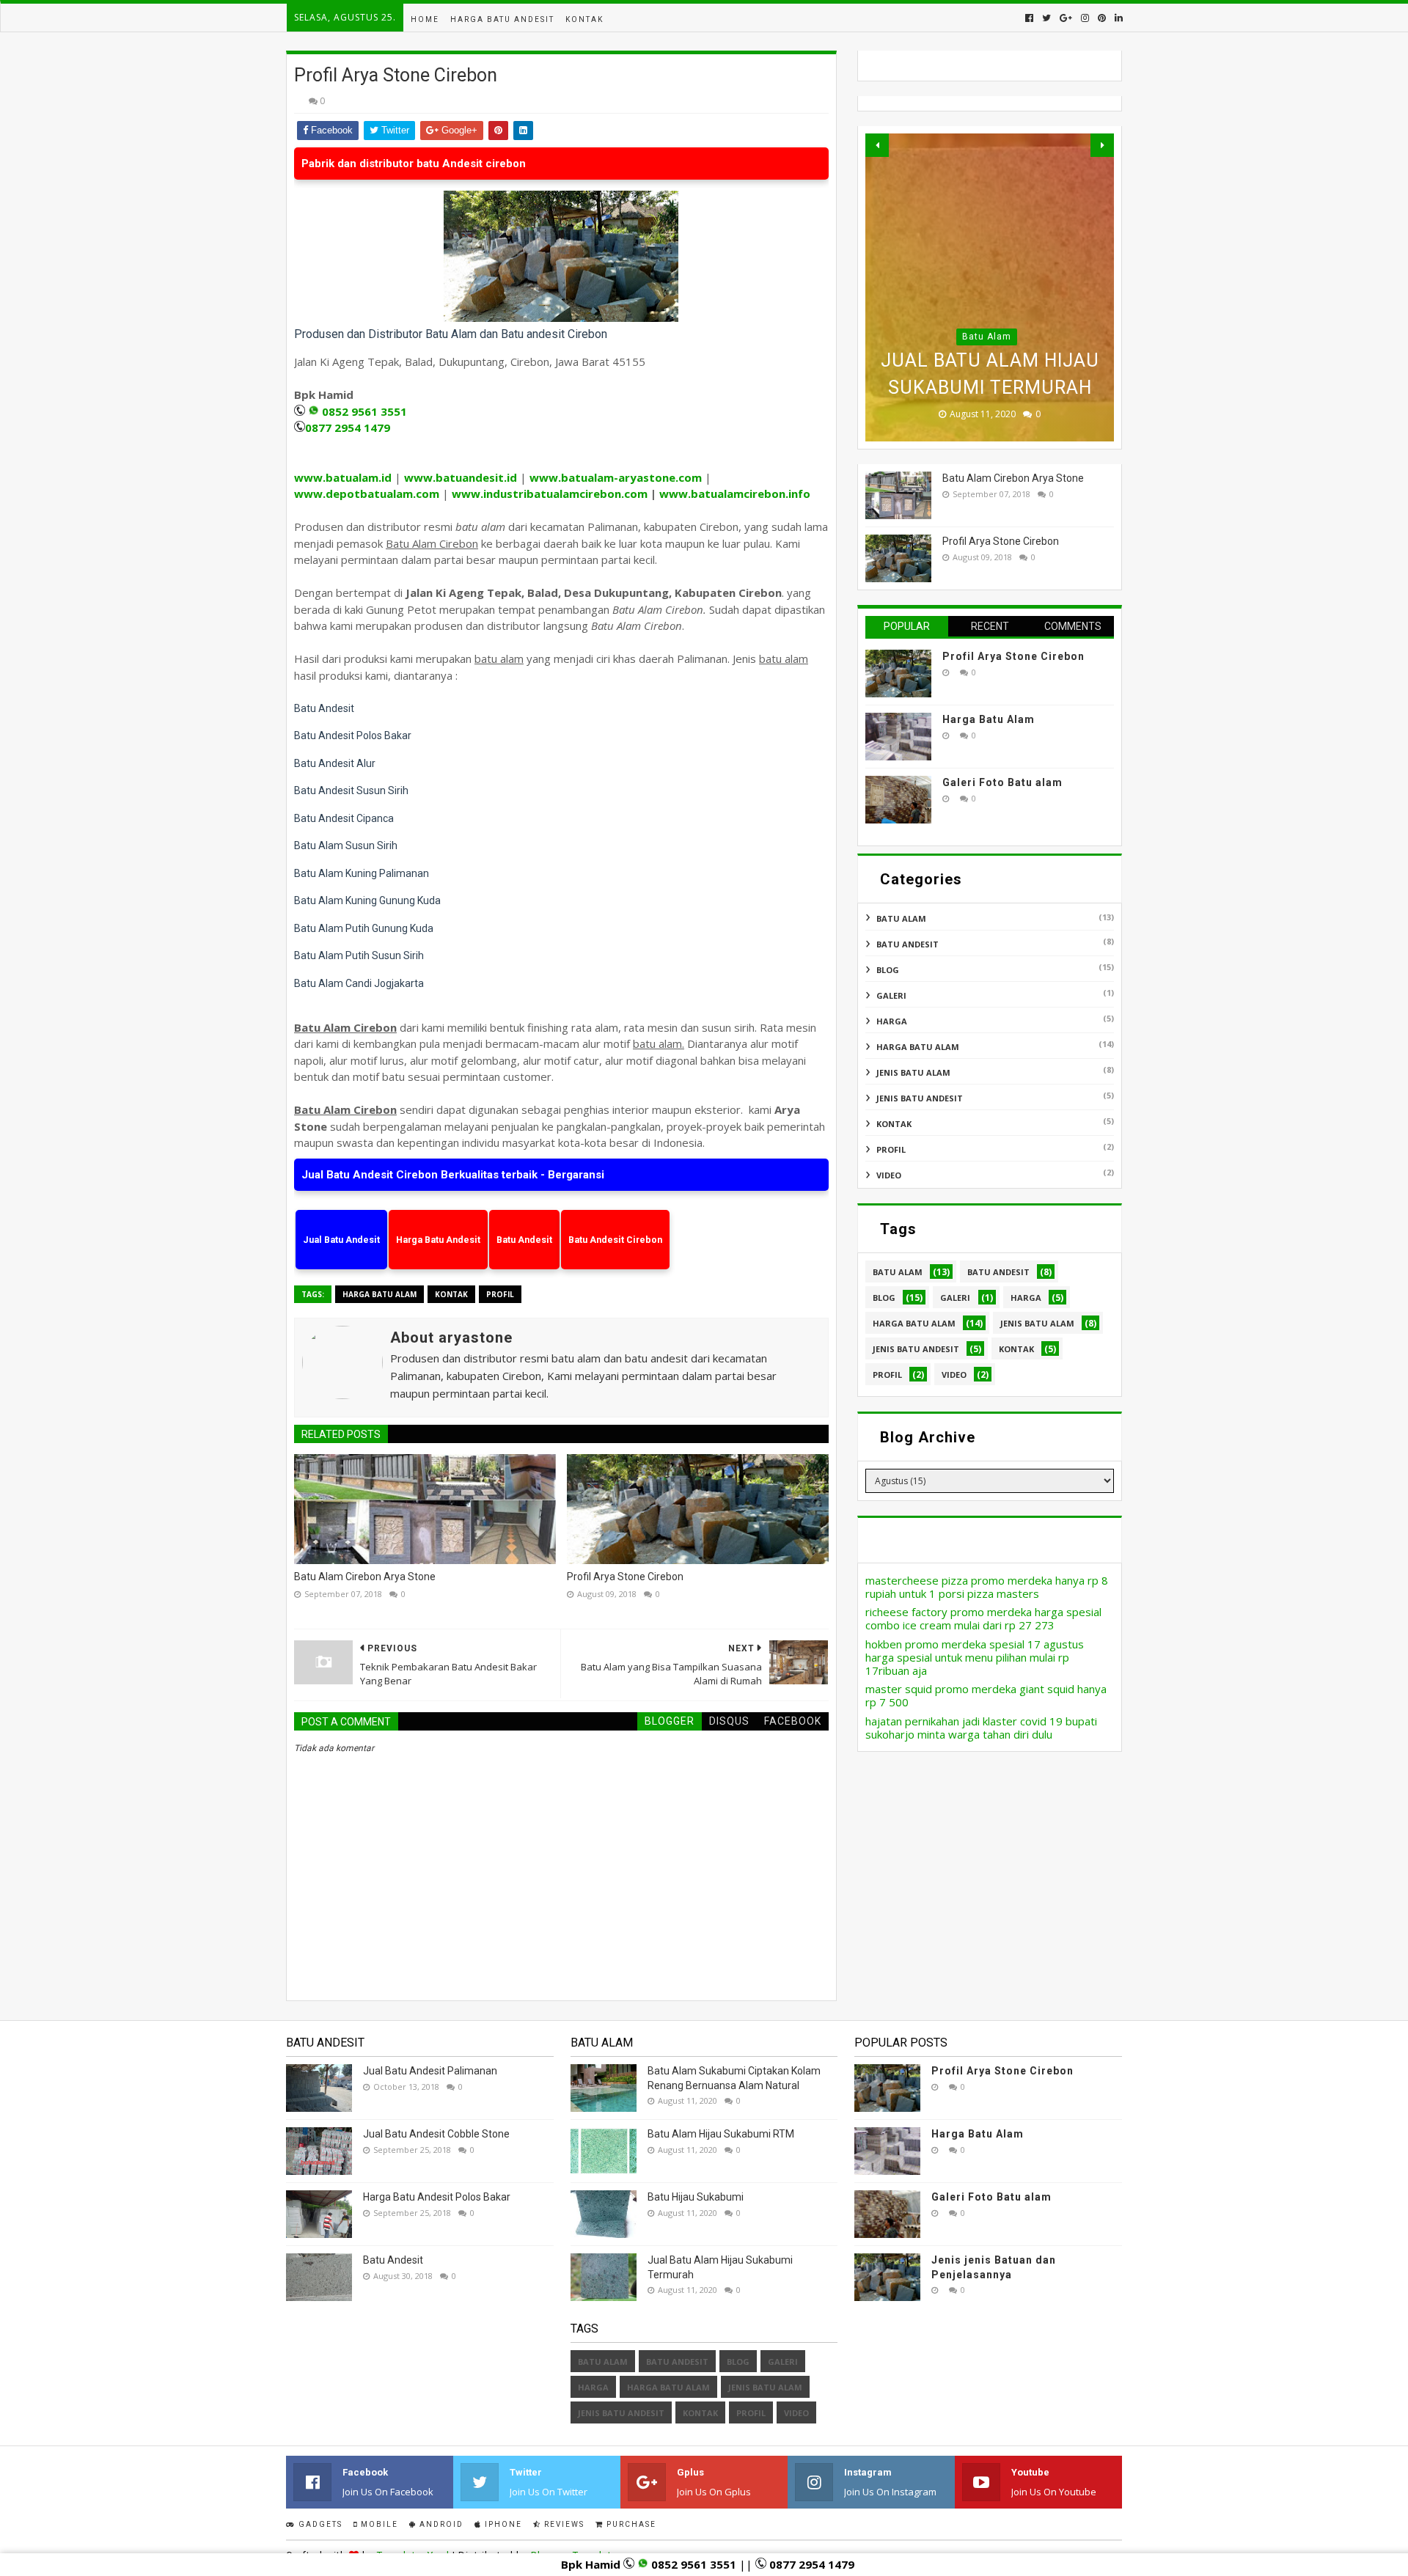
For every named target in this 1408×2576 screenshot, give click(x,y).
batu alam (987, 309)
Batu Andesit (393, 2260)
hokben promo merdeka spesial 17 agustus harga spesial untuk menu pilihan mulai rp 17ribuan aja (975, 1657)
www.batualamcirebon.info (735, 493)
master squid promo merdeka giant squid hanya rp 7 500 (986, 1695)
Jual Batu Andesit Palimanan (430, 2071)
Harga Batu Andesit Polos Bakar (437, 2197)
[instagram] (1085, 18)
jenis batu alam (913, 1072)
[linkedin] (1117, 18)
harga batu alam (379, 1294)
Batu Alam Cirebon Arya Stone (365, 1577)
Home (425, 19)
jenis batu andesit (920, 1098)
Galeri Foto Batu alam (1002, 782)
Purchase (630, 2524)
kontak (451, 1294)
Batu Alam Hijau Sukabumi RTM (721, 2134)
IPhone (502, 2524)
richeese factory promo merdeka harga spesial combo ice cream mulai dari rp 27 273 (983, 1618)
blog (888, 970)
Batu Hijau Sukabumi (696, 2197)
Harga (892, 1021)
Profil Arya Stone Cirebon (625, 1577)
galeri (891, 995)
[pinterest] (1102, 18)
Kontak (584, 19)
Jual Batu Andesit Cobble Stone (436, 2134)
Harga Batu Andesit (502, 19)
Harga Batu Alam (989, 719)
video (889, 1175)
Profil (500, 1294)
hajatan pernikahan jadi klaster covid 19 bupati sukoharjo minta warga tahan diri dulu (981, 1728)
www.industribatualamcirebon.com (550, 493)
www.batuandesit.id (461, 477)
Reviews (563, 2524)
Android (440, 2524)
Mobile (378, 2524)
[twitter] (1046, 18)
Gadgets (319, 2524)
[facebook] (1029, 18)
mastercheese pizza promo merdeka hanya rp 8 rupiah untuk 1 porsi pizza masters (987, 1587)
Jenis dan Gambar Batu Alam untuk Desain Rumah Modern (990, 360)
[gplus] (1066, 18)
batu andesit (907, 944)
